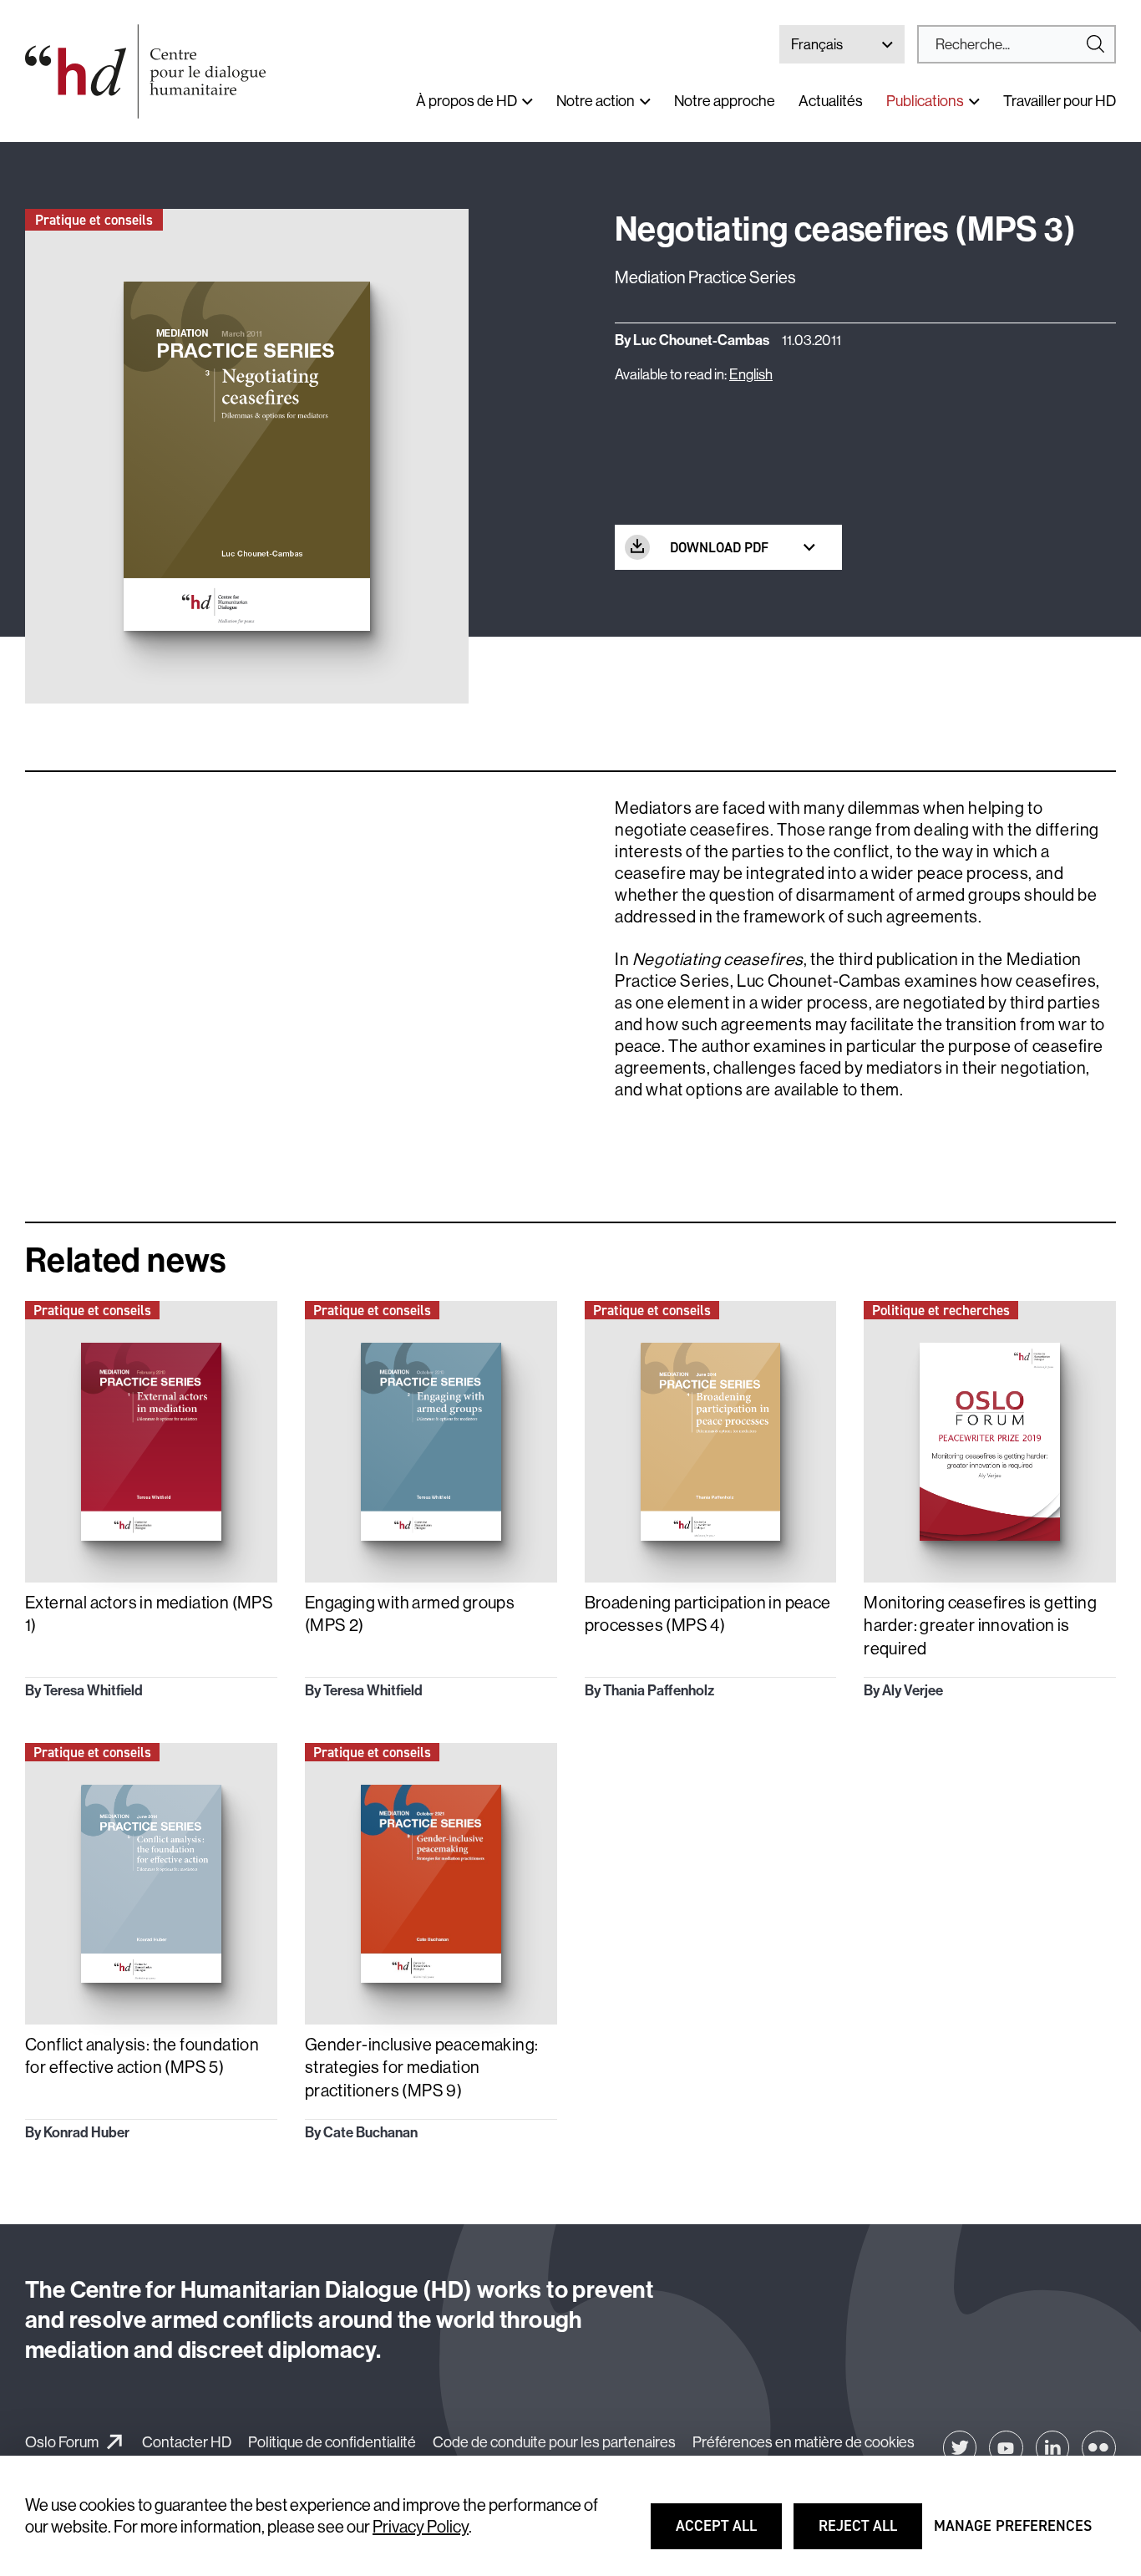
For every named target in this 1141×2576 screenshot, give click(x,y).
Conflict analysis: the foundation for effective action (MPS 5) (142, 2056)
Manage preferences (1013, 2533)
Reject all (870, 2533)
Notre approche (725, 101)
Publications (925, 101)
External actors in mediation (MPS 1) (149, 1614)
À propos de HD (467, 101)
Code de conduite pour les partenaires (554, 2442)
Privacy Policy (421, 2526)
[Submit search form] (1017, 44)
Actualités (831, 101)
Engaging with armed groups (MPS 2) (410, 1614)
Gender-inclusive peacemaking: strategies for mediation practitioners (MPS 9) (422, 2067)
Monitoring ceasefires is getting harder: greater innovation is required (980, 1625)
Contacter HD (187, 2442)
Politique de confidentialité (332, 2442)
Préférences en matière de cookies (804, 2442)
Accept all (727, 2533)
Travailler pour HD (1060, 101)
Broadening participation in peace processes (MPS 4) (708, 1614)
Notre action (596, 101)
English (751, 374)
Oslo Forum (62, 2442)
